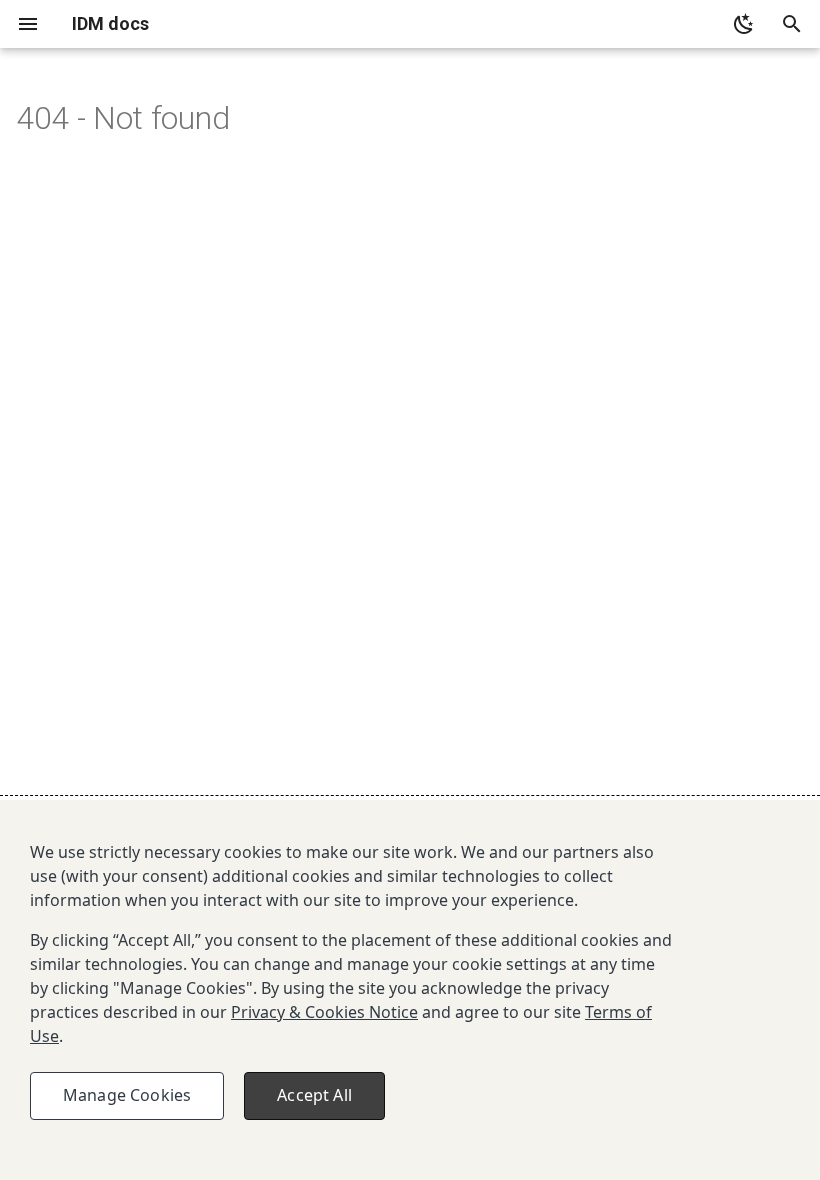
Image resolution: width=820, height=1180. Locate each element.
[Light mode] (744, 24)
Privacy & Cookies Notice (324, 1012)
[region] (410, 990)
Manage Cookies (127, 1095)
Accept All (314, 1095)
